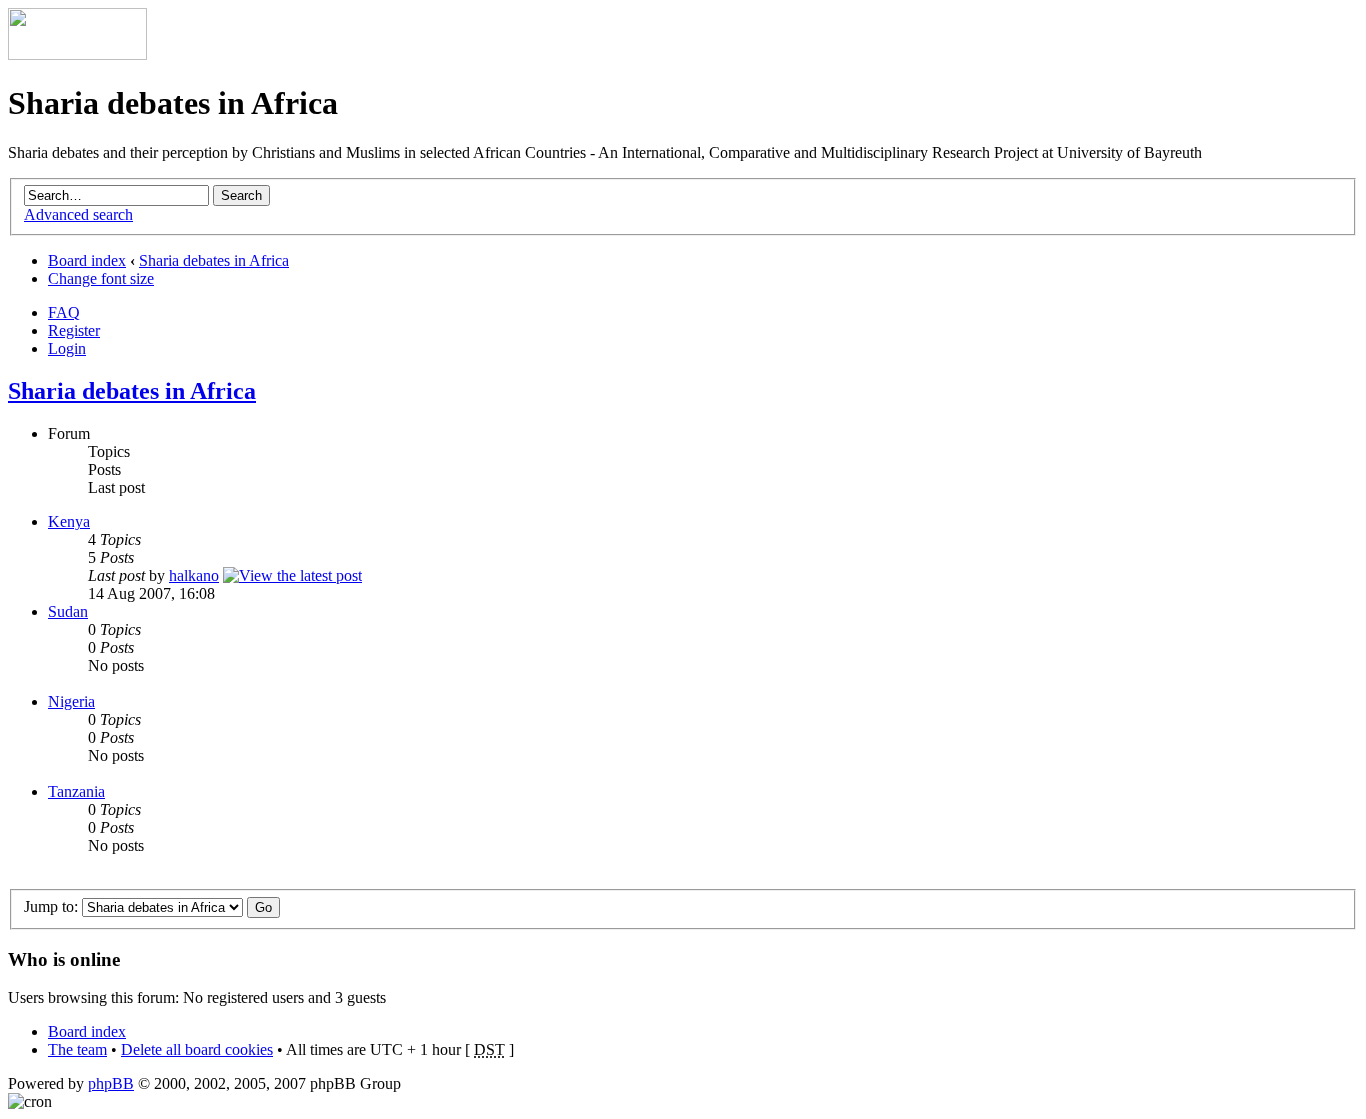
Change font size (101, 278)
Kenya (69, 521)
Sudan (68, 611)
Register (74, 330)
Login (67, 348)
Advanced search (78, 214)
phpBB (111, 1083)
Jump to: (51, 906)
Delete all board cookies (197, 1049)
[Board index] (77, 54)
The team (77, 1049)
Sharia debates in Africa (214, 260)
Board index (87, 260)
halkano (194, 575)
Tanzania (76, 791)
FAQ (64, 312)
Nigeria (71, 701)
